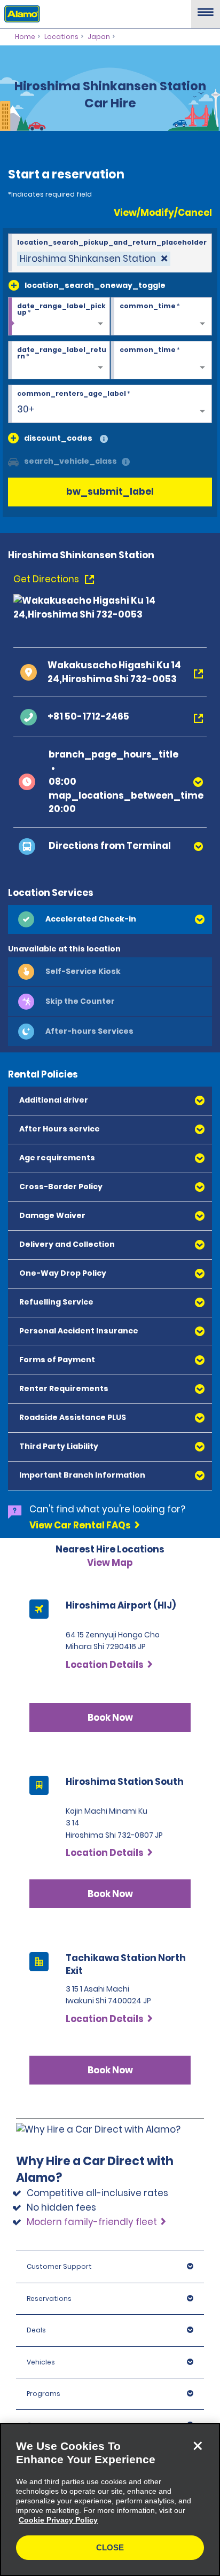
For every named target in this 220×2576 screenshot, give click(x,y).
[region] (110, 2500)
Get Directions (47, 579)
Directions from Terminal (110, 846)
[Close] (198, 2446)
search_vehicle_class (70, 461)
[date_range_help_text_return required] (59, 361)
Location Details (105, 1665)
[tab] (110, 919)
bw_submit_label (110, 491)
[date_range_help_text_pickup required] (59, 317)
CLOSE (110, 2547)
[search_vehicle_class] (126, 462)
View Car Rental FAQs (80, 1525)
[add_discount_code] (13, 438)
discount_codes (58, 438)
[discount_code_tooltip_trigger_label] (104, 439)
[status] (94, 259)
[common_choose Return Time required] (162, 361)
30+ (26, 409)
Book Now (110, 1718)
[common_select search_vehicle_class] (13, 461)
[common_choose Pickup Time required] (162, 317)
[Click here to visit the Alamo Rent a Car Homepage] (20, 13)
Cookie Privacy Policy (58, 2520)
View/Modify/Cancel (163, 213)
